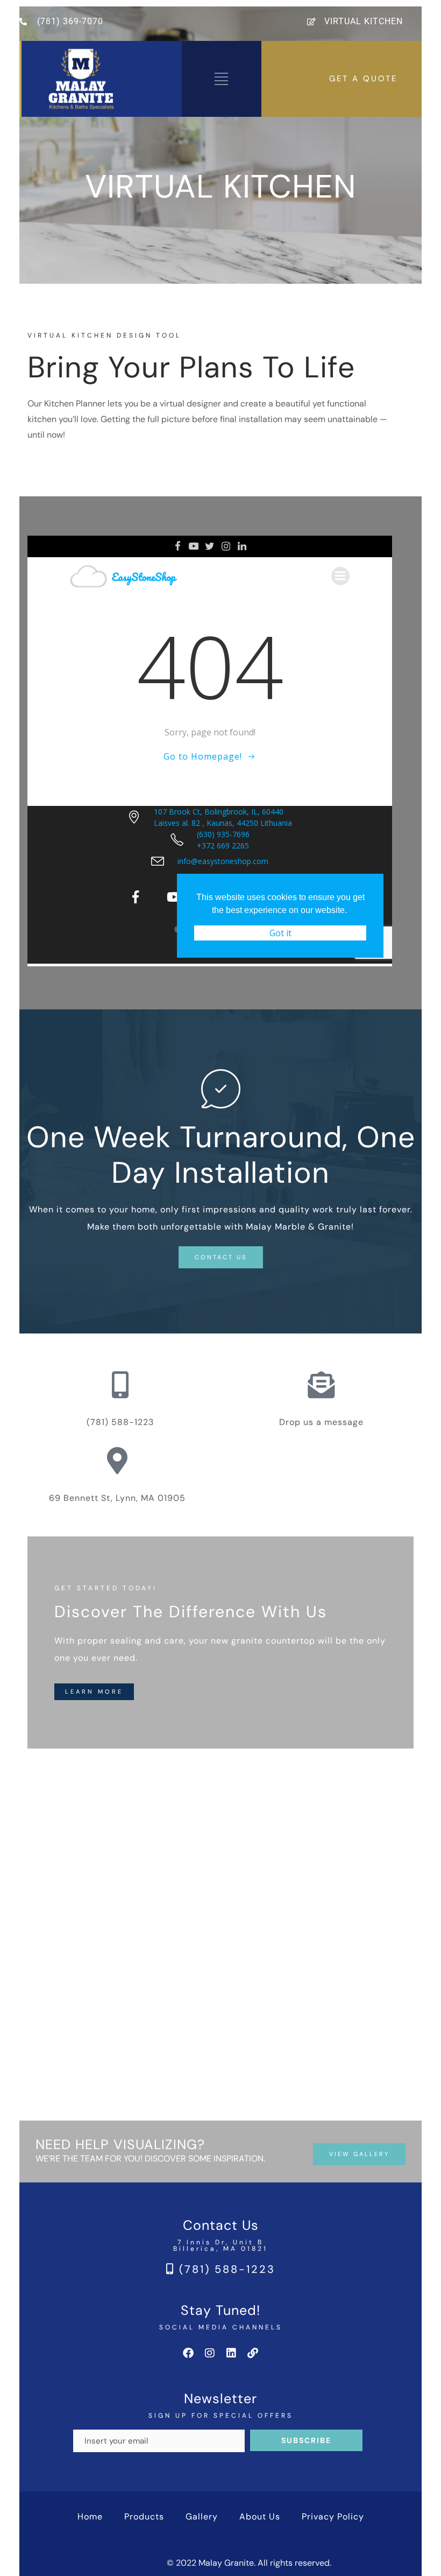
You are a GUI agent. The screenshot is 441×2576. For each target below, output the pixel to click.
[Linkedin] (231, 2353)
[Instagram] (210, 2353)
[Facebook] (188, 2353)
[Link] (253, 2353)
